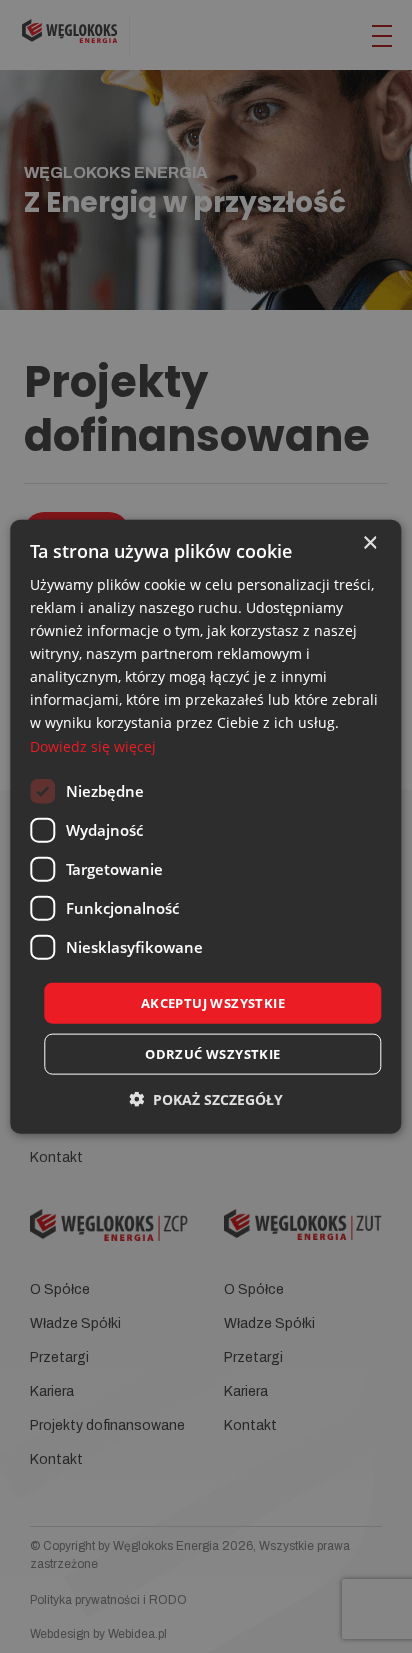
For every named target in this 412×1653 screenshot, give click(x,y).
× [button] (369, 542)
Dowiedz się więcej (93, 745)
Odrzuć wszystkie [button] (212, 1054)
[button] (206, 1099)
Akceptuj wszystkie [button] (213, 1002)
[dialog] (206, 826)
